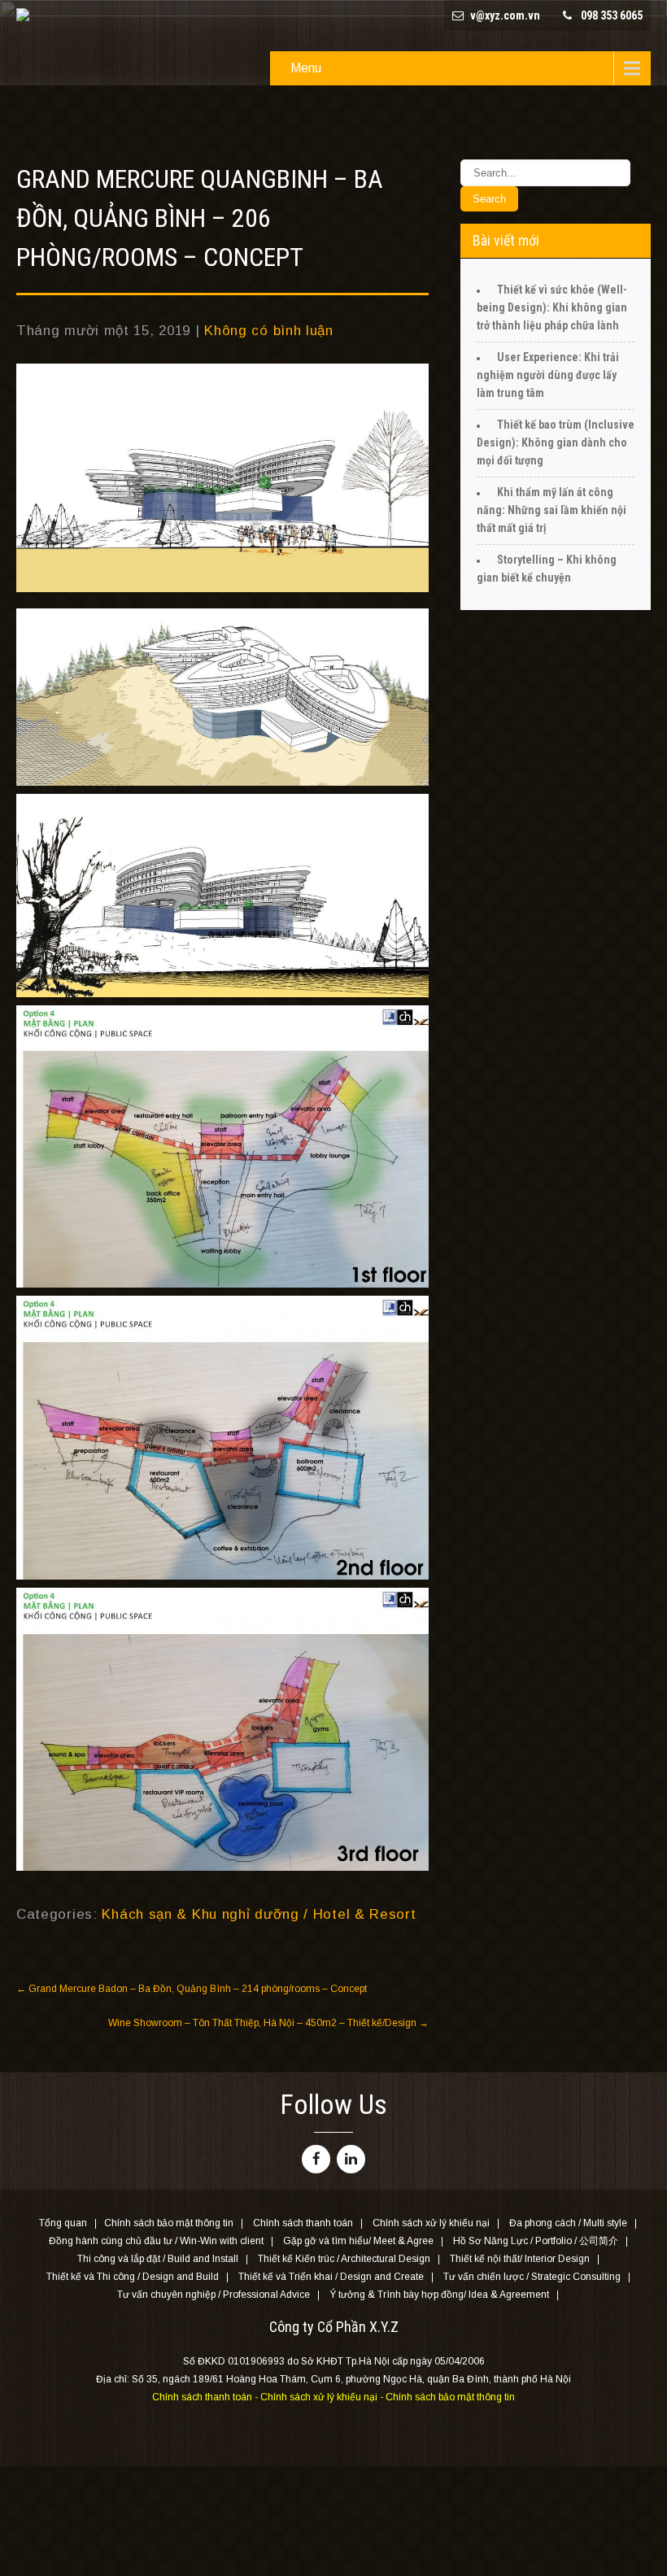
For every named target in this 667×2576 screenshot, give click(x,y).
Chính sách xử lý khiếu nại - (323, 2397)
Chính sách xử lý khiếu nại (431, 2224)
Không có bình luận (269, 331)
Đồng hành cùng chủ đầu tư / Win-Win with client (156, 2242)
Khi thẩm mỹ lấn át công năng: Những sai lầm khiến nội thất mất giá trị (551, 510)
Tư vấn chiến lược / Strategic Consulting (532, 2277)
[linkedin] (351, 2159)
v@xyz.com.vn (505, 15)
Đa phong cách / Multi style (568, 2224)
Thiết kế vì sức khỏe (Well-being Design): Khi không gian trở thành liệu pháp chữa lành (552, 307)
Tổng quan (63, 2224)
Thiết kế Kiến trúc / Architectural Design (344, 2260)
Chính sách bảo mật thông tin (169, 2224)
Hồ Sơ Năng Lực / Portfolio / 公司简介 (536, 2242)
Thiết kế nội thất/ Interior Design (520, 2260)
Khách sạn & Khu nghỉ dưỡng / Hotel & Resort (259, 1914)
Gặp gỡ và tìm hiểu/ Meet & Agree (358, 2242)
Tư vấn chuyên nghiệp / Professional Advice (214, 2295)
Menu (306, 68)
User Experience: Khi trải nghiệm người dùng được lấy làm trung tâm (548, 375)
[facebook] (316, 2159)
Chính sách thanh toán (303, 2224)
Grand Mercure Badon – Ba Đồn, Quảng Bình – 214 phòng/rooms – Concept (192, 1989)
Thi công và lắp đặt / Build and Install (158, 2260)
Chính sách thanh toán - (206, 2397)
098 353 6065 (612, 15)
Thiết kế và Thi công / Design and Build (133, 2277)
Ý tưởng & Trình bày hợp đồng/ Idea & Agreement (439, 2295)
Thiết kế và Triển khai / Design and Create (331, 2277)
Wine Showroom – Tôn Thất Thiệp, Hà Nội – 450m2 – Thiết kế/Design (268, 2023)
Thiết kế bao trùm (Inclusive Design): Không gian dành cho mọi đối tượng (556, 442)
